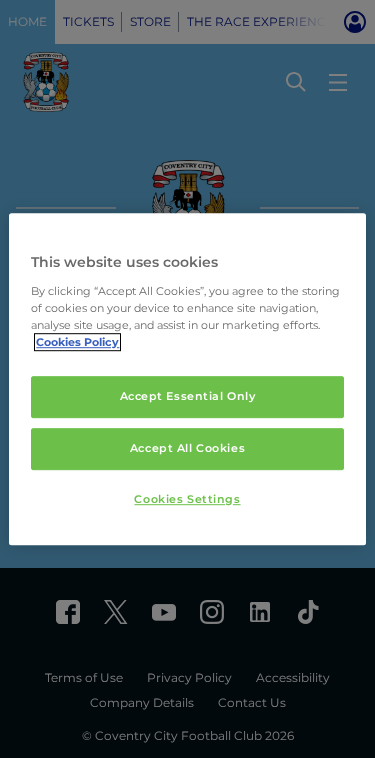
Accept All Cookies (187, 448)
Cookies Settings (187, 499)
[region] (187, 379)
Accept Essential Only (188, 396)
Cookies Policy (77, 342)
